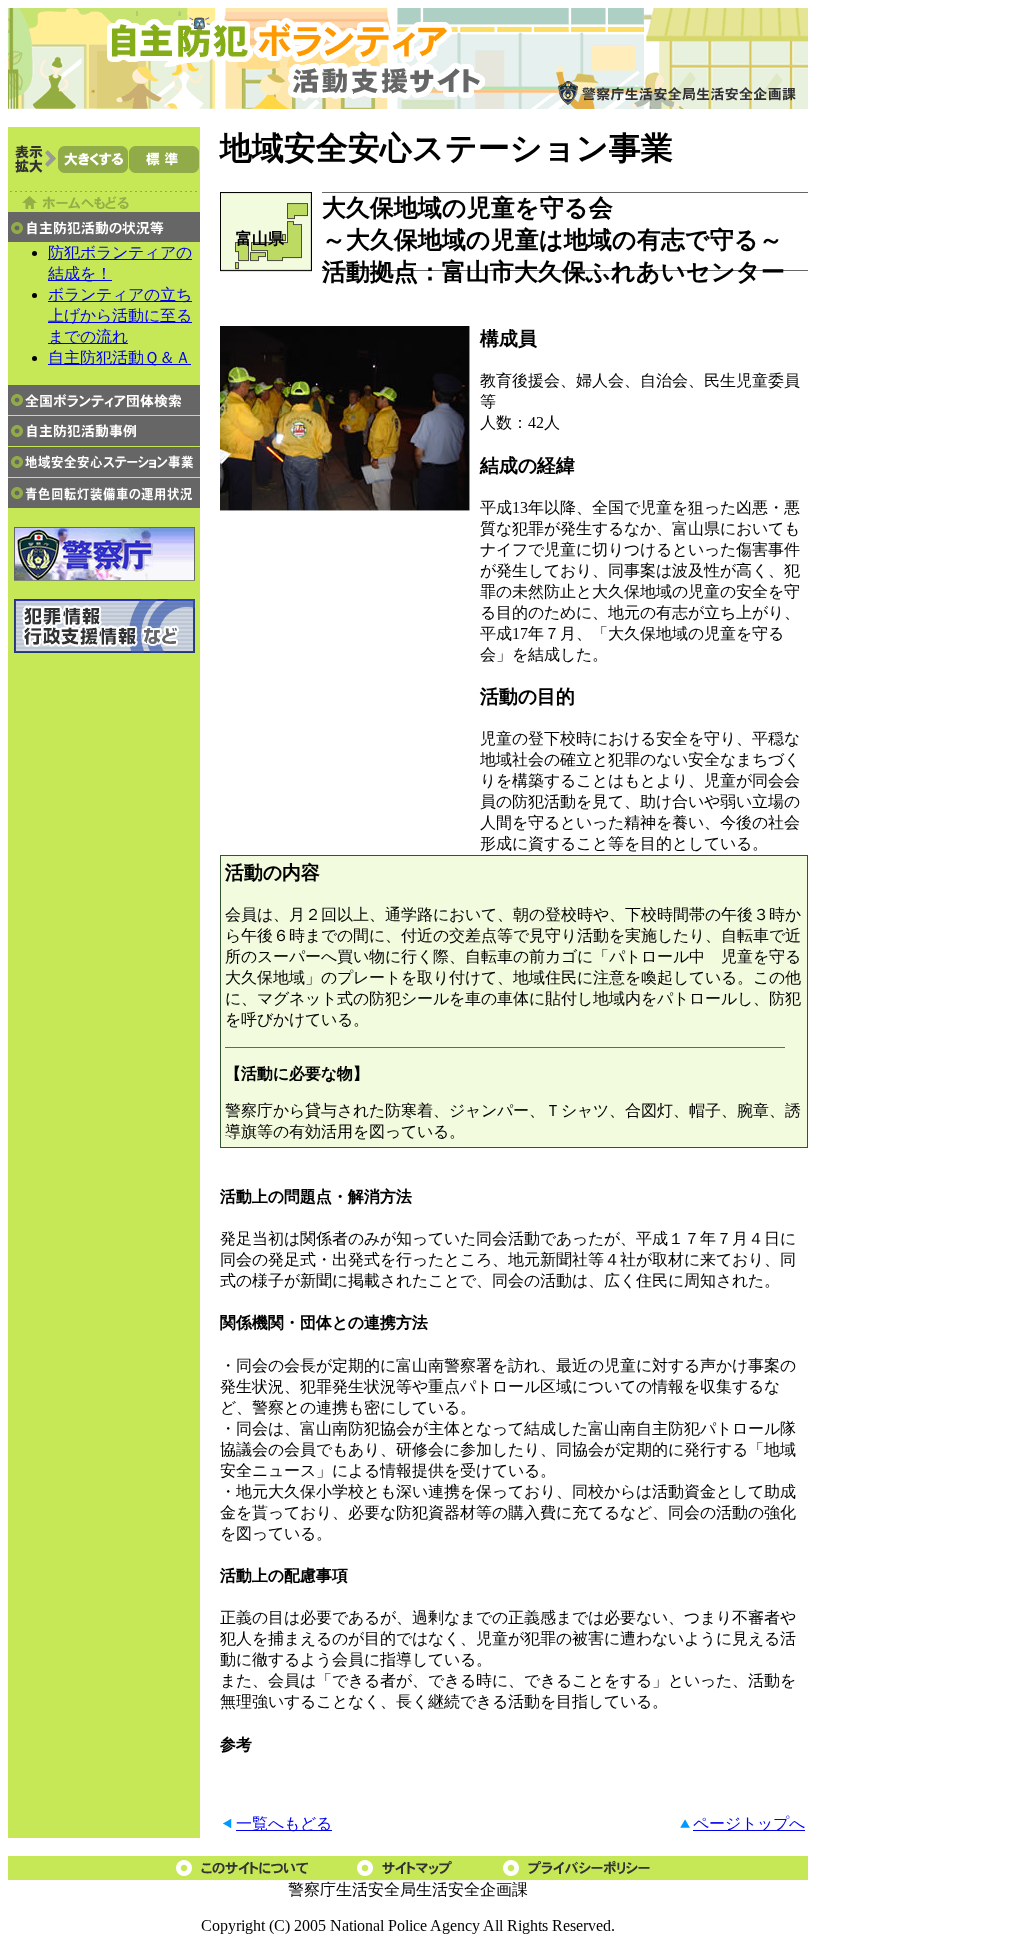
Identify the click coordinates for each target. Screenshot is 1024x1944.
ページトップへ (749, 1823)
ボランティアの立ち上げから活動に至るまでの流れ (120, 315)
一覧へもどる (284, 1823)
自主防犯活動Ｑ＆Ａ (119, 357)
